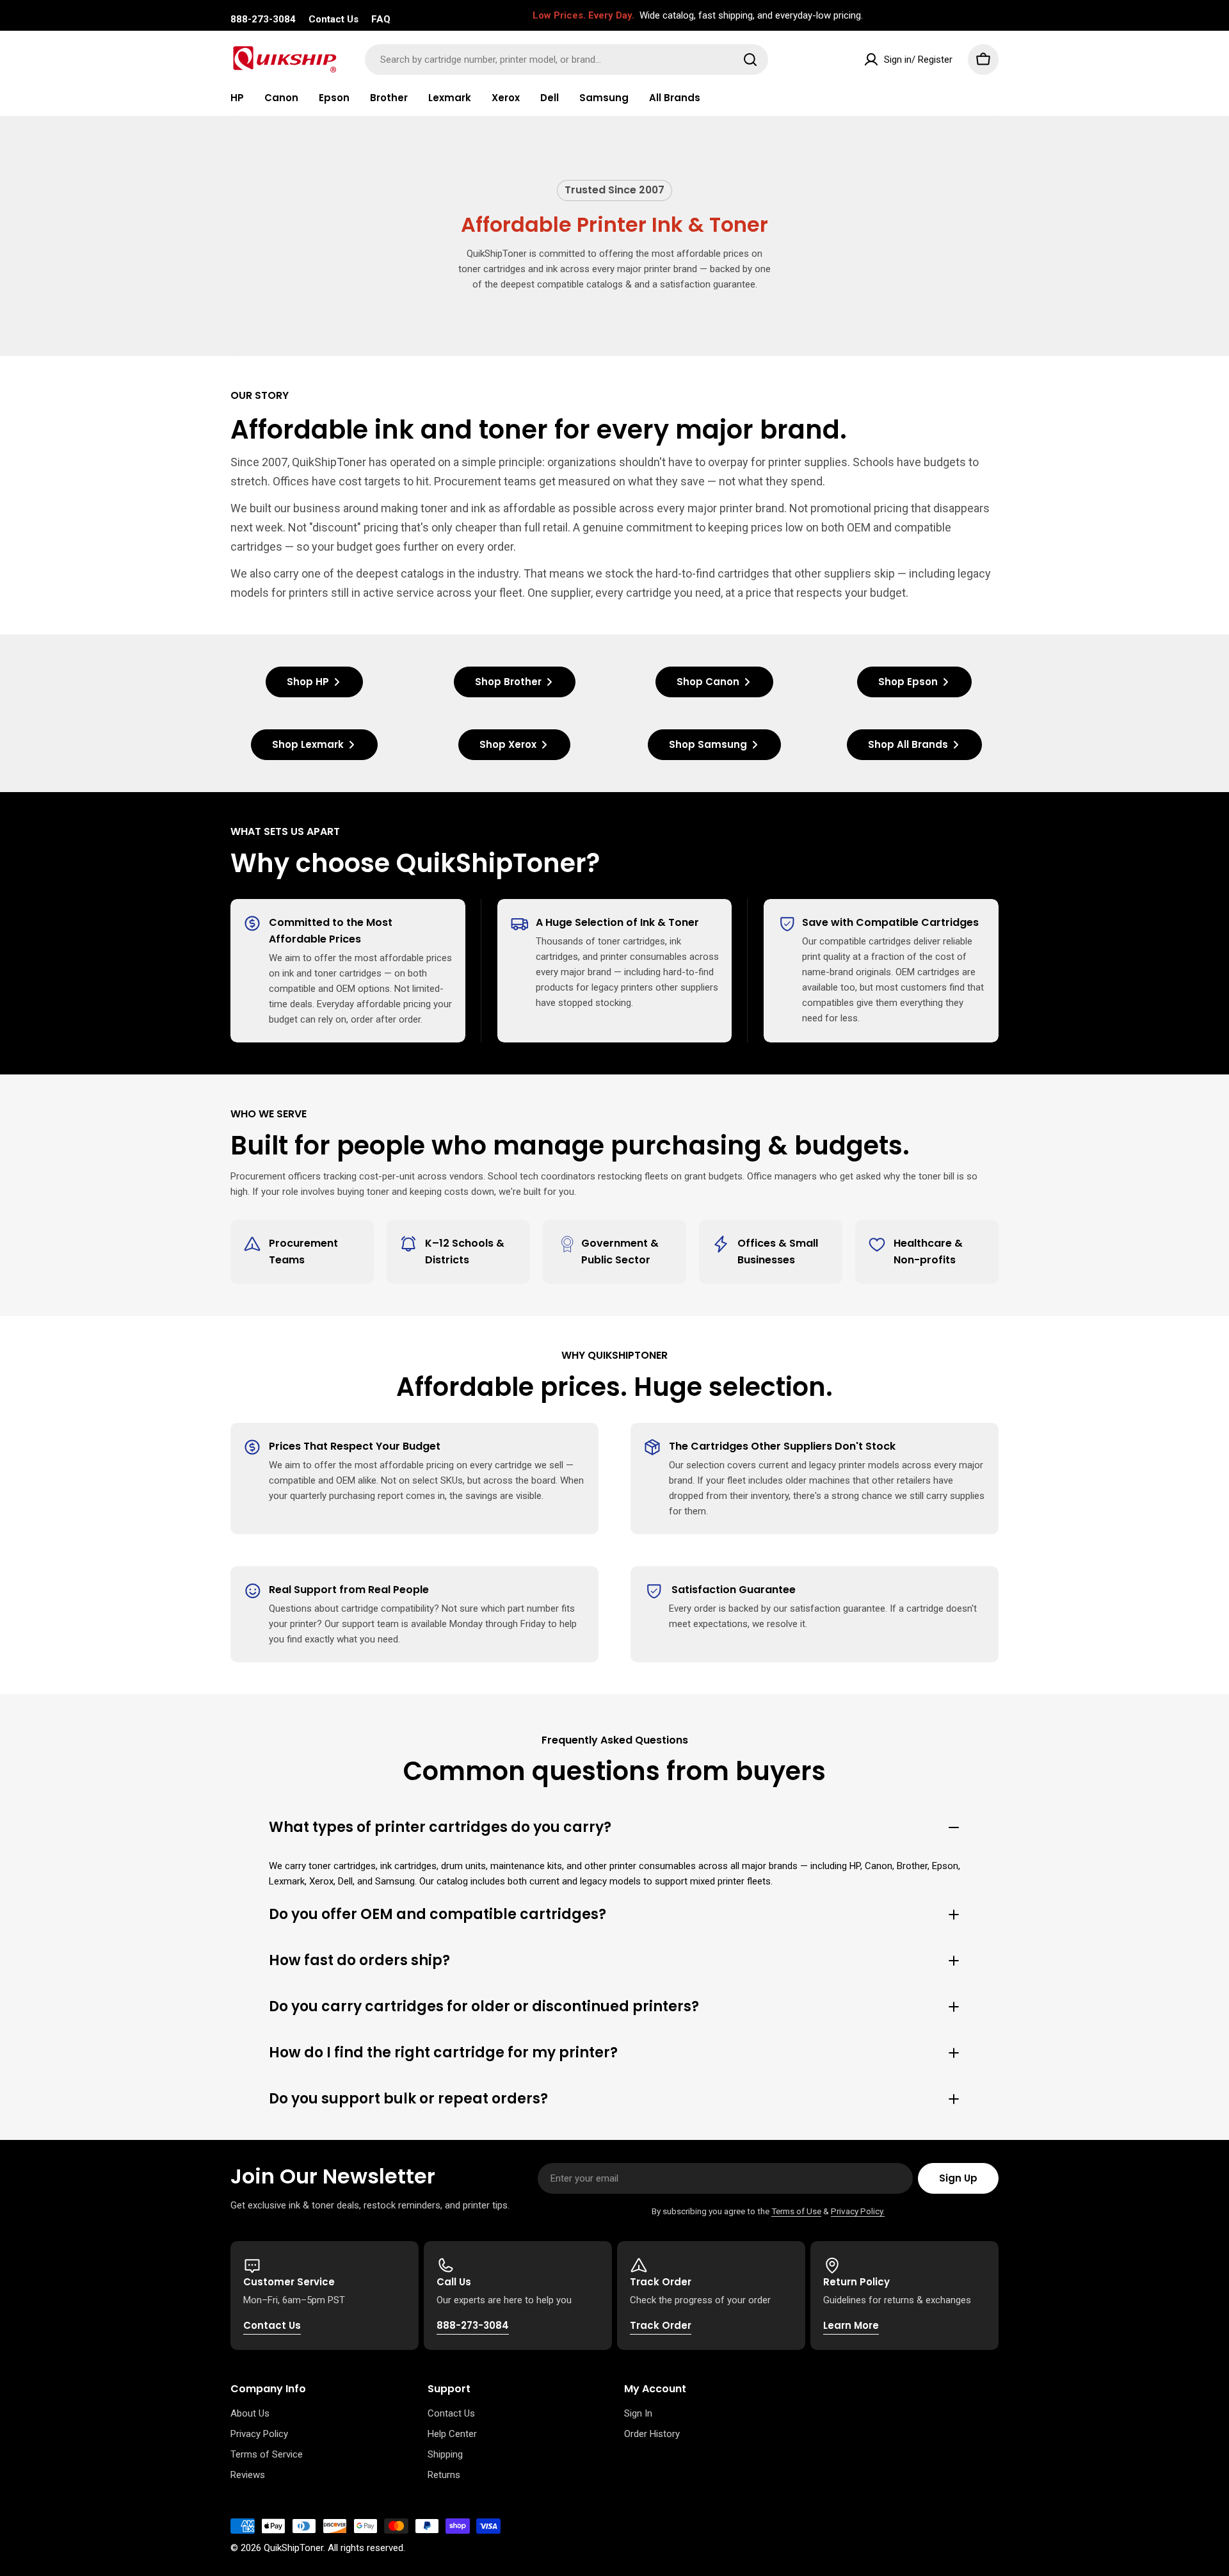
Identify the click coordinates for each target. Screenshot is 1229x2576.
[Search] (750, 60)
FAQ (381, 19)
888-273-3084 (263, 19)
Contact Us (333, 19)
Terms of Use (796, 2211)
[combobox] (566, 60)
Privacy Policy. (858, 2211)
